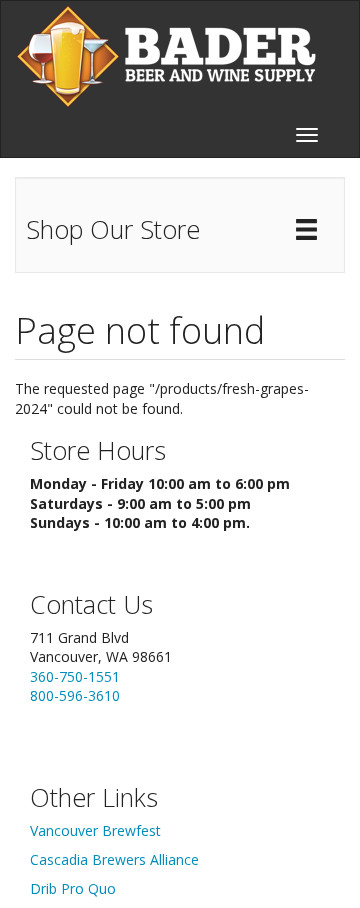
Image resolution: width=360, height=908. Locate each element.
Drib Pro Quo (73, 888)
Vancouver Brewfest (95, 830)
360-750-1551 (75, 676)
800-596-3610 (75, 695)
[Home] (166, 56)
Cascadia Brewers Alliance (114, 859)
